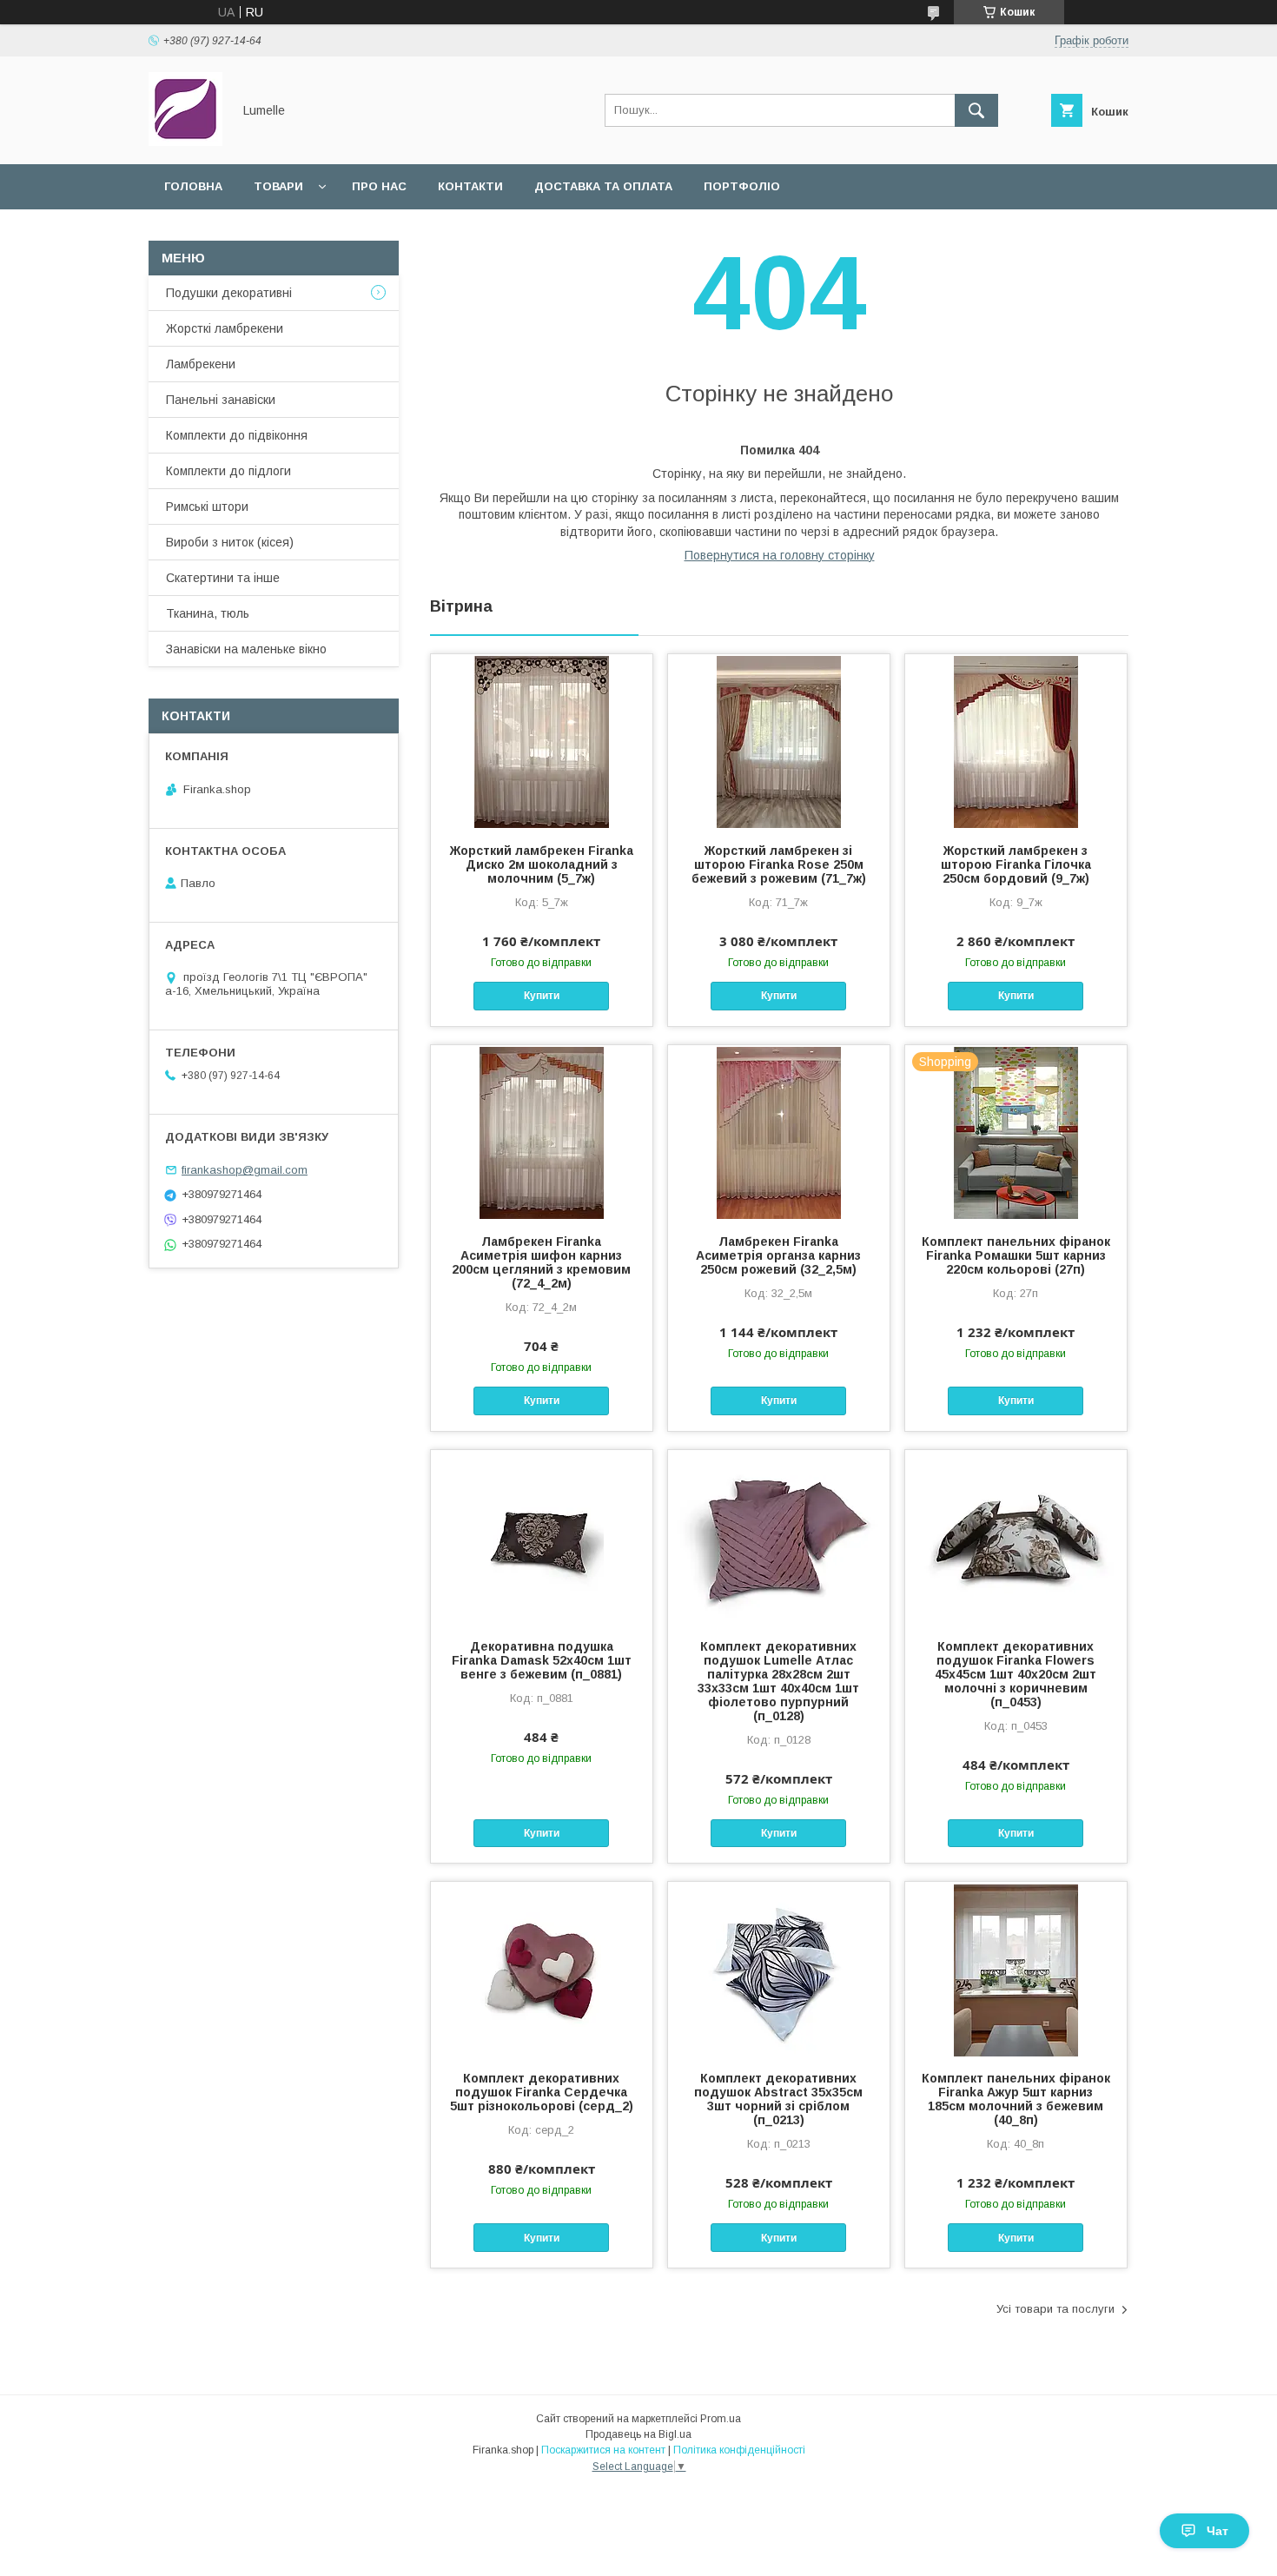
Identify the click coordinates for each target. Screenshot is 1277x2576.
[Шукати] (976, 110)
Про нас (379, 186)
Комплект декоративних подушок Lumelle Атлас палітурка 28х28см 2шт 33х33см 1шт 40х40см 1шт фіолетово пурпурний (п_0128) (778, 1681)
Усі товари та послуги (1055, 2309)
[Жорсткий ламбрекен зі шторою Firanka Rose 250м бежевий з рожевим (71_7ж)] (779, 741)
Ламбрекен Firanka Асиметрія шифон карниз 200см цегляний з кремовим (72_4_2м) (541, 1262)
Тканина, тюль (208, 613)
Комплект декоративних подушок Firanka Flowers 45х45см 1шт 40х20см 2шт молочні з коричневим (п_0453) (1016, 1674)
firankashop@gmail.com (245, 1170)
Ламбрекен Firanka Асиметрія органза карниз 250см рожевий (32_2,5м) (778, 1255)
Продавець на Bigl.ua (638, 2434)
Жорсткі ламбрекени (225, 328)
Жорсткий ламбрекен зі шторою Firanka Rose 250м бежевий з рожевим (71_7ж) (779, 864)
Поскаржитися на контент (603, 2450)
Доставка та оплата (603, 186)
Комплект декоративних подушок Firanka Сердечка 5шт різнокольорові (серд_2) (542, 2092)
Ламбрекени (201, 364)
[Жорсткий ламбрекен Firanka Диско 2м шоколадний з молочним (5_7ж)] (542, 741)
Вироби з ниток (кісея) (230, 542)
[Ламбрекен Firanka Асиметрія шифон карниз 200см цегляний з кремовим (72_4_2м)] (542, 1132)
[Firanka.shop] (185, 142)
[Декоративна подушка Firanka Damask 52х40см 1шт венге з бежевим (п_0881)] (542, 1537)
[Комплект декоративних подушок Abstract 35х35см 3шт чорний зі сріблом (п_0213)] (779, 1969)
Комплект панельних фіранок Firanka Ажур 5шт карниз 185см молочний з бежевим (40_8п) (1016, 2099)
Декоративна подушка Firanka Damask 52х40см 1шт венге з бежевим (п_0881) (542, 1660)
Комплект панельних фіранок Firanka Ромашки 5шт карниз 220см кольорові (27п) (1016, 1255)
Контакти (470, 186)
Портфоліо (742, 186)
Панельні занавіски (221, 400)
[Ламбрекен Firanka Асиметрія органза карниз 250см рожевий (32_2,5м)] (779, 1132)
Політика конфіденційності (739, 2450)
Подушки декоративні (229, 293)
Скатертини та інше (223, 578)
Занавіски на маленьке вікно (246, 649)
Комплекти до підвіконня (237, 435)
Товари (278, 186)
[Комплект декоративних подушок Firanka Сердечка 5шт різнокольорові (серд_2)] (542, 1969)
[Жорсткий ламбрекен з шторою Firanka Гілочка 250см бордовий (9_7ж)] (1016, 741)
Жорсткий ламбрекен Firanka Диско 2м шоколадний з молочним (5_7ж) (542, 864)
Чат (1217, 2531)
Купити (542, 996)
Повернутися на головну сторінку (780, 555)
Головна (193, 186)
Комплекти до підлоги (228, 471)
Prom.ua (721, 2419)
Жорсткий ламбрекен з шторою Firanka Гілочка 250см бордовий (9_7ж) (1016, 864)
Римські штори (207, 507)
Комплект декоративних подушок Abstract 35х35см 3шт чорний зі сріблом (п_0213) (778, 2099)
